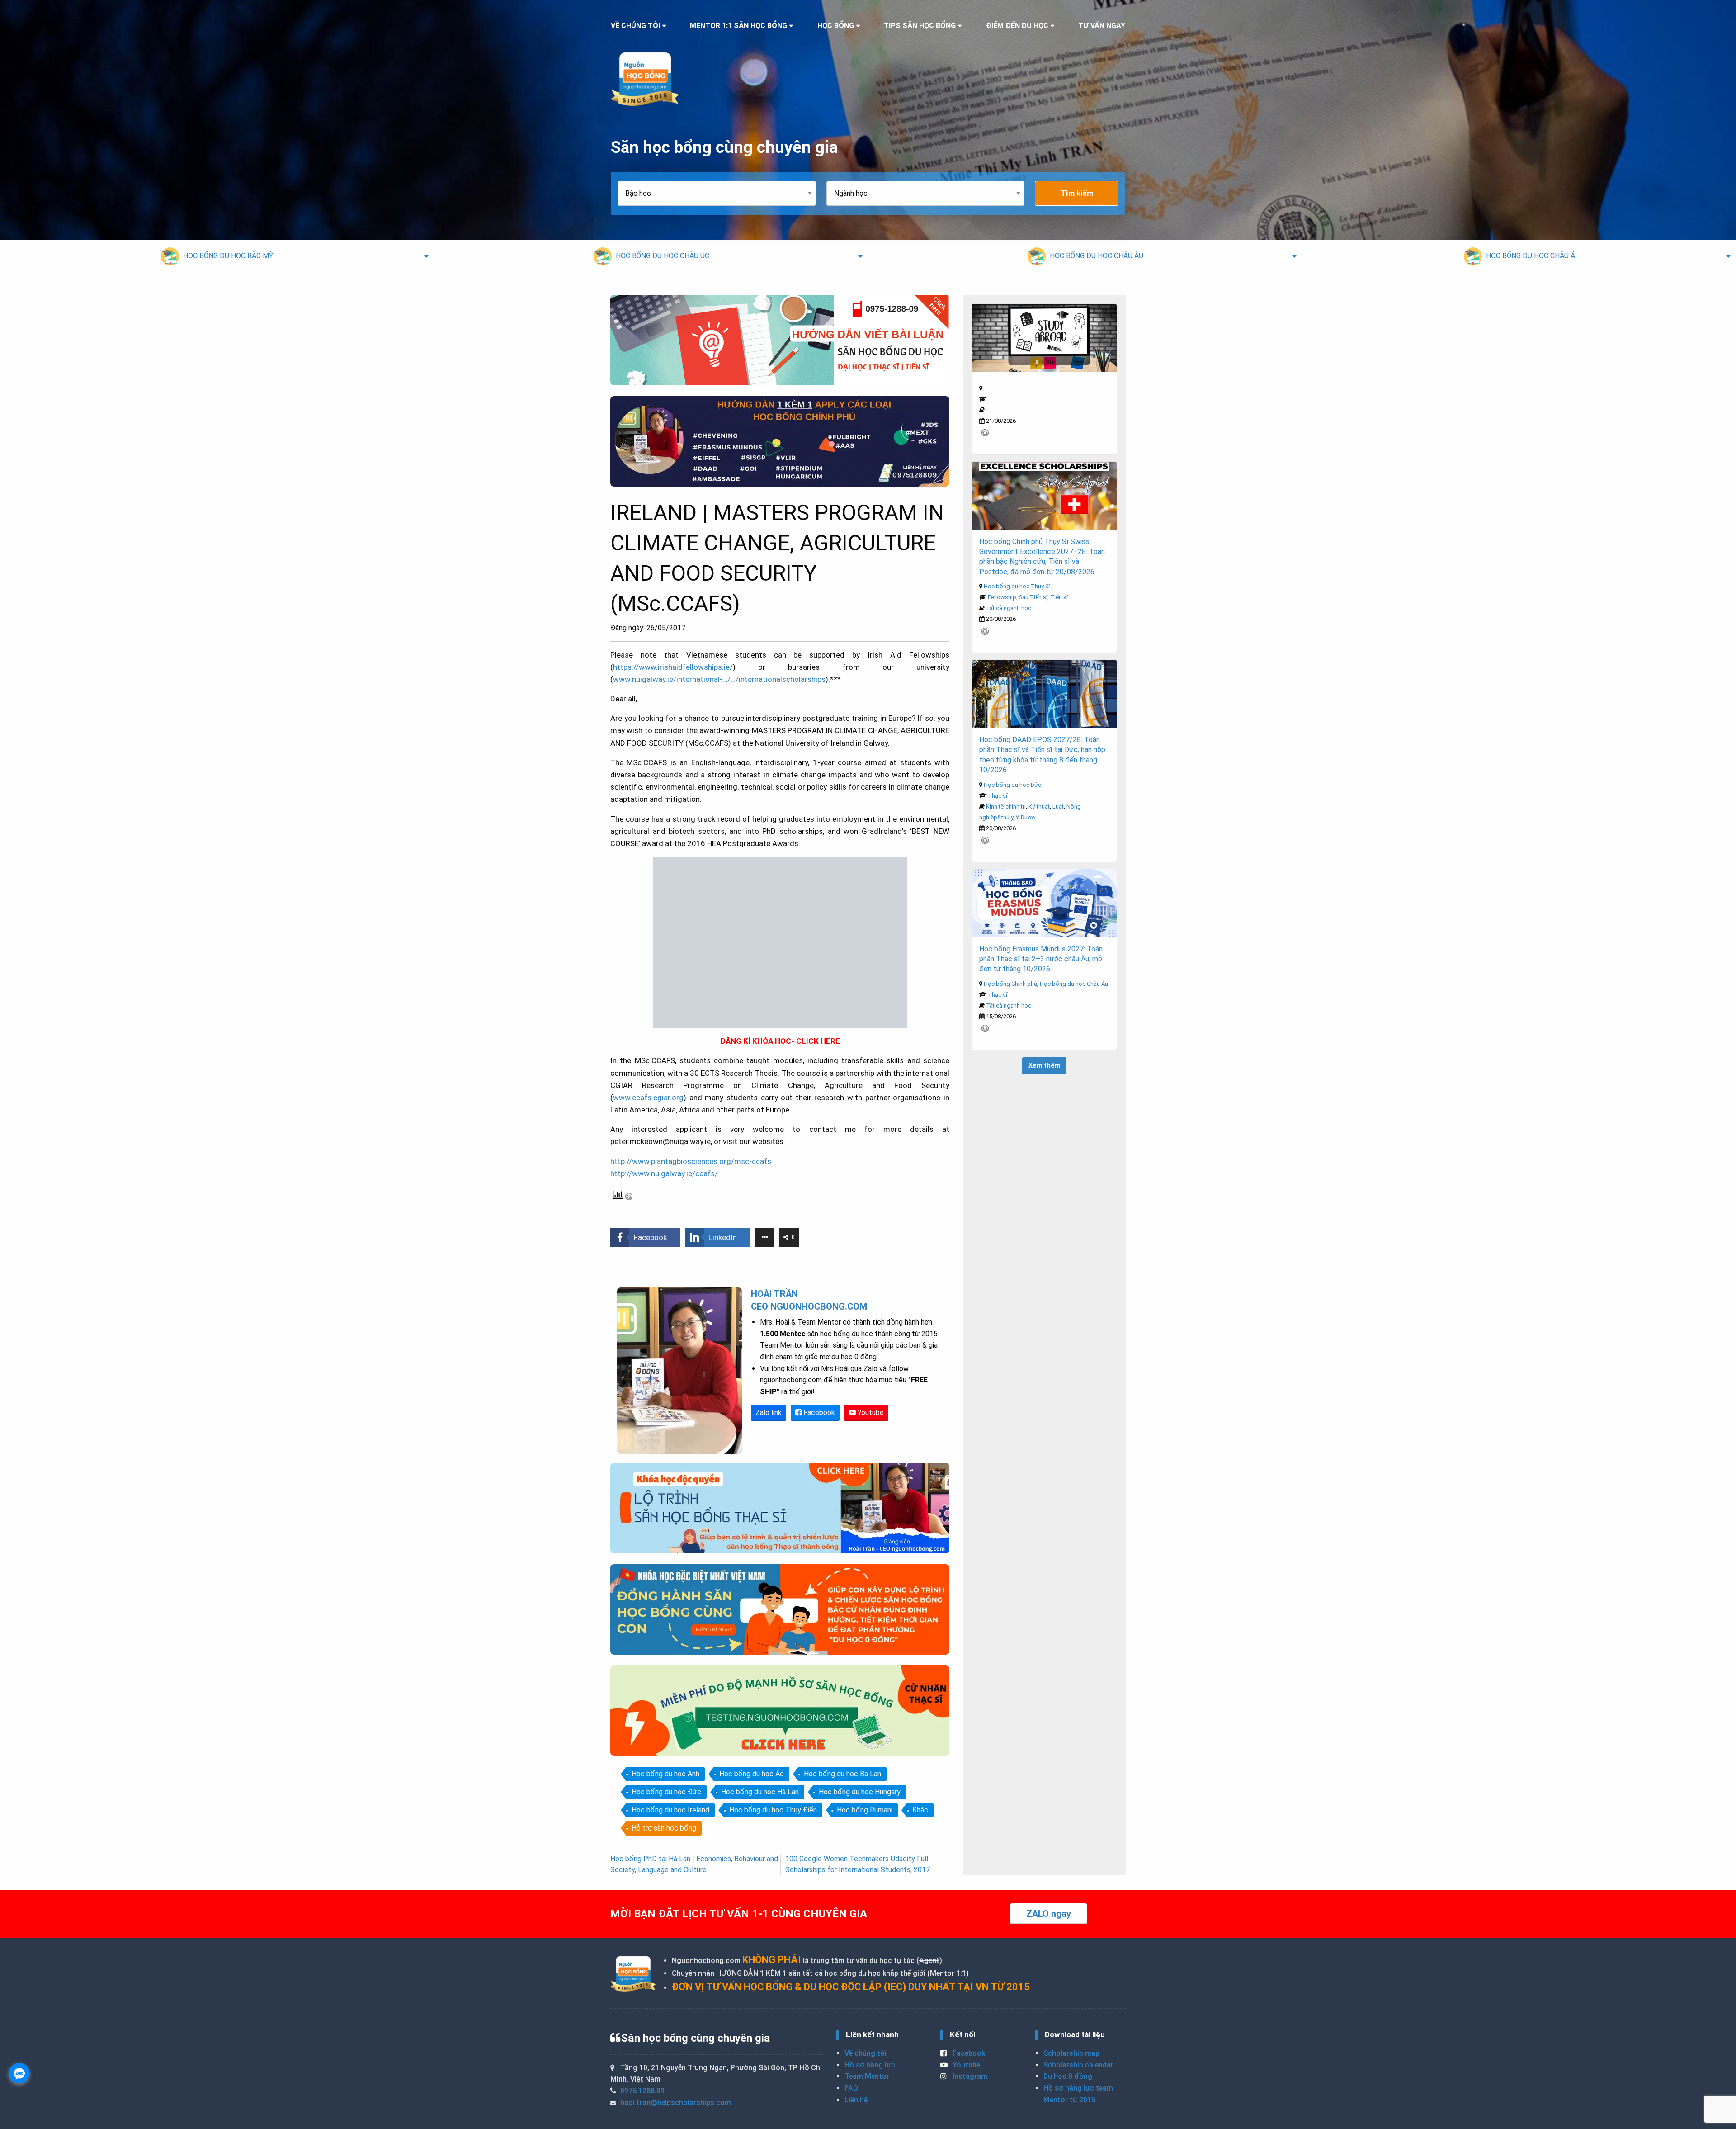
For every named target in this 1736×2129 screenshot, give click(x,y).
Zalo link (769, 1413)
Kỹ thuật (1039, 807)
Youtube (870, 1413)
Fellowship (1002, 597)
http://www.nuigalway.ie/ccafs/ (664, 1173)
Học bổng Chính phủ (1010, 984)
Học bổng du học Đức (666, 1792)
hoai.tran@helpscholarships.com (676, 2103)
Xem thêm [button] (1044, 1066)
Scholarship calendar (1078, 2065)
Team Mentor (867, 2077)
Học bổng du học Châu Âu (1074, 984)
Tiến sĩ (1059, 597)
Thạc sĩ (998, 796)
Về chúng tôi (866, 2054)
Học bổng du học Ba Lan (842, 1774)
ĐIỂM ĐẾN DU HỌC (1017, 26)
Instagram (969, 2077)
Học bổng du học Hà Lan (760, 1792)
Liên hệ (856, 2100)
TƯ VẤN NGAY (1102, 26)
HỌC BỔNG (836, 26)
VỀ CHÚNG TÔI (635, 26)
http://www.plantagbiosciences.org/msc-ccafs (691, 1161)
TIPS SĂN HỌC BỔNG (920, 26)
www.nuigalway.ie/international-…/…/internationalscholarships (719, 679)
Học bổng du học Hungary (860, 1792)
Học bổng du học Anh (665, 1774)
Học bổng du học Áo (752, 1774)
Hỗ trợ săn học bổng (664, 1828)
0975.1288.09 (642, 2091)
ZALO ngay (1049, 1914)
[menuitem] (217, 256)
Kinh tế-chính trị (1006, 807)
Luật (1058, 807)
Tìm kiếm (1077, 193)
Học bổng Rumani (865, 1810)
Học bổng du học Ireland (670, 1810)
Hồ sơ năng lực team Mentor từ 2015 (1078, 2094)
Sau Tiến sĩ (1033, 597)
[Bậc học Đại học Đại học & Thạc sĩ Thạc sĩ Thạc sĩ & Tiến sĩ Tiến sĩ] (722, 193)
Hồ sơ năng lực (870, 2065)
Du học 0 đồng (1068, 2077)
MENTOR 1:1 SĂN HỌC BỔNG (738, 26)
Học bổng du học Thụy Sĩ (1017, 586)
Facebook (818, 1413)
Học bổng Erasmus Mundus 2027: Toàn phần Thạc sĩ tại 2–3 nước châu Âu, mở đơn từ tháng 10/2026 (1041, 959)
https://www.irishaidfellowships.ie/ (673, 667)
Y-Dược (1025, 817)
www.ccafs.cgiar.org (648, 1098)
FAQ (851, 2088)
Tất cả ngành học (1009, 608)
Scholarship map (1071, 2054)
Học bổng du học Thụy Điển (773, 1810)
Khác (920, 1810)
